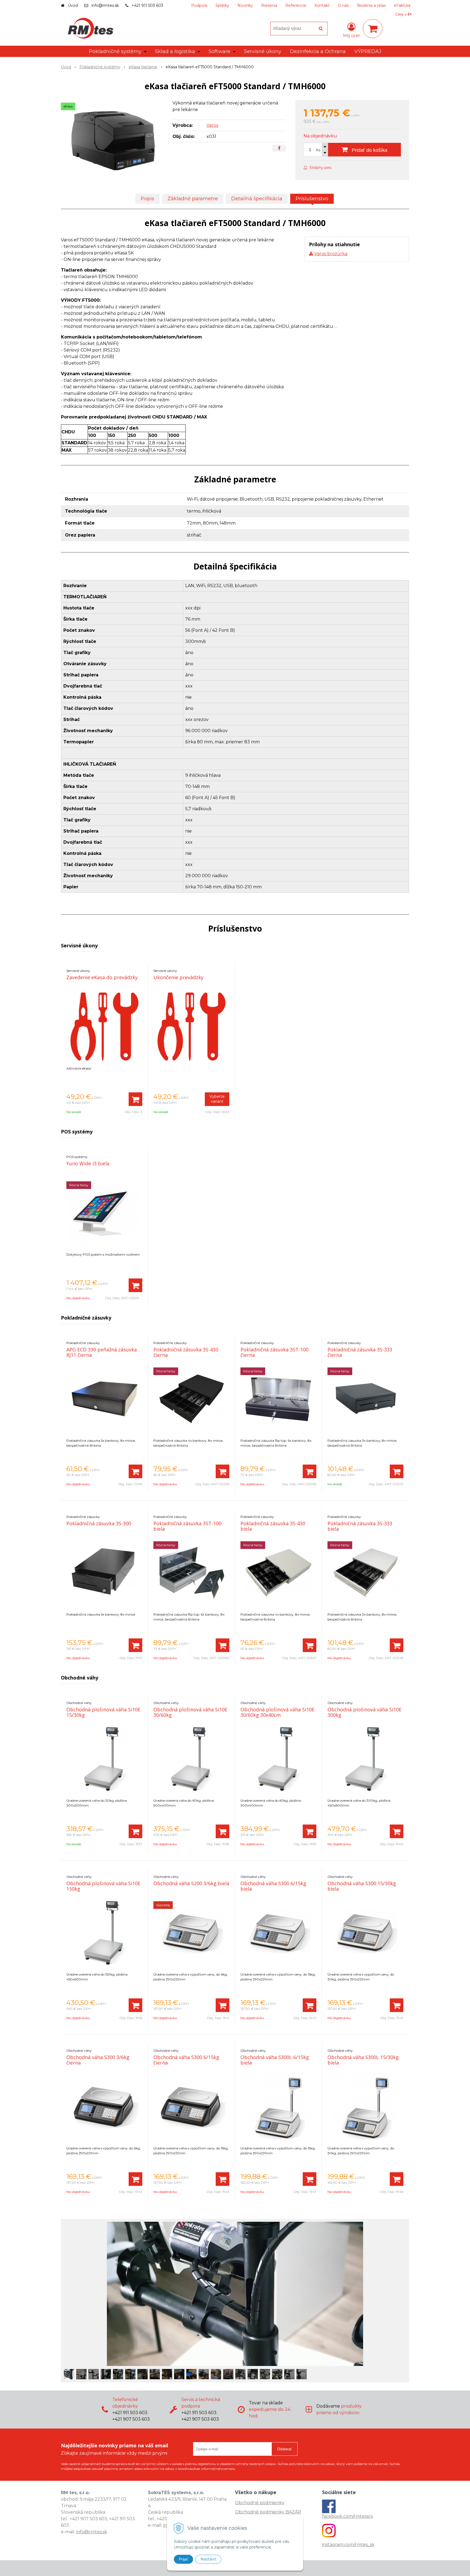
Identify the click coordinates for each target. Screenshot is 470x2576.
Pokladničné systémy (100, 67)
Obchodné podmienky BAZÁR (268, 2512)
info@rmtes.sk (105, 5)
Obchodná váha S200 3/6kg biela (191, 1883)
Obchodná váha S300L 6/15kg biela (275, 2060)
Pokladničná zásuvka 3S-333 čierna (360, 1352)
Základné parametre (193, 199)
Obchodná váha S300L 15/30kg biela (363, 2060)
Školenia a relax (371, 5)
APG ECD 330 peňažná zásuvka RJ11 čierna (102, 1352)
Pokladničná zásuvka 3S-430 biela (273, 1526)
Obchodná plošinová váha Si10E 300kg (364, 1712)
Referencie (296, 5)
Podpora (199, 5)
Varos (212, 125)
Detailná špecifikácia (257, 199)
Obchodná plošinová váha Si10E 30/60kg (190, 1712)
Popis (147, 199)
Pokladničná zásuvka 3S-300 (99, 1523)
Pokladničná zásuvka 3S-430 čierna (186, 1352)
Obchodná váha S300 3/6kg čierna (98, 2060)
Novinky (245, 5)
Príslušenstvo (312, 199)
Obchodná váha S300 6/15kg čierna (186, 2060)
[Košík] (373, 29)
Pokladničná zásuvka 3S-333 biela (360, 1526)
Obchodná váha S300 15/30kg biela (362, 1886)
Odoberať (285, 2449)
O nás (343, 5)
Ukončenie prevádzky (178, 977)
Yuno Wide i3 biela (88, 1163)
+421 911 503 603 (147, 5)
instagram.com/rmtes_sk (348, 2545)
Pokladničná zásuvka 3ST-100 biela (187, 1526)
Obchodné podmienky (260, 2503)
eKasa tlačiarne (143, 67)
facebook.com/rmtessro (348, 2516)
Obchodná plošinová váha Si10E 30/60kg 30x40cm (277, 1712)
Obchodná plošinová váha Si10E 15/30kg (103, 1712)
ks (318, 150)
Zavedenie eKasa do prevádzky (102, 977)
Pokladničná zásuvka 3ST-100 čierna (274, 1352)
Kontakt (322, 5)
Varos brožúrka (331, 254)
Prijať (183, 2559)
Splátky (222, 5)
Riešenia (269, 5)
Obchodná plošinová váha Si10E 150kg (103, 1886)
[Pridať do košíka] (135, 1099)
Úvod (73, 5)
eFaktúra (402, 5)
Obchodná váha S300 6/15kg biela (273, 1886)
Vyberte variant (217, 1099)
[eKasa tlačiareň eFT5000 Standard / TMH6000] (113, 141)
